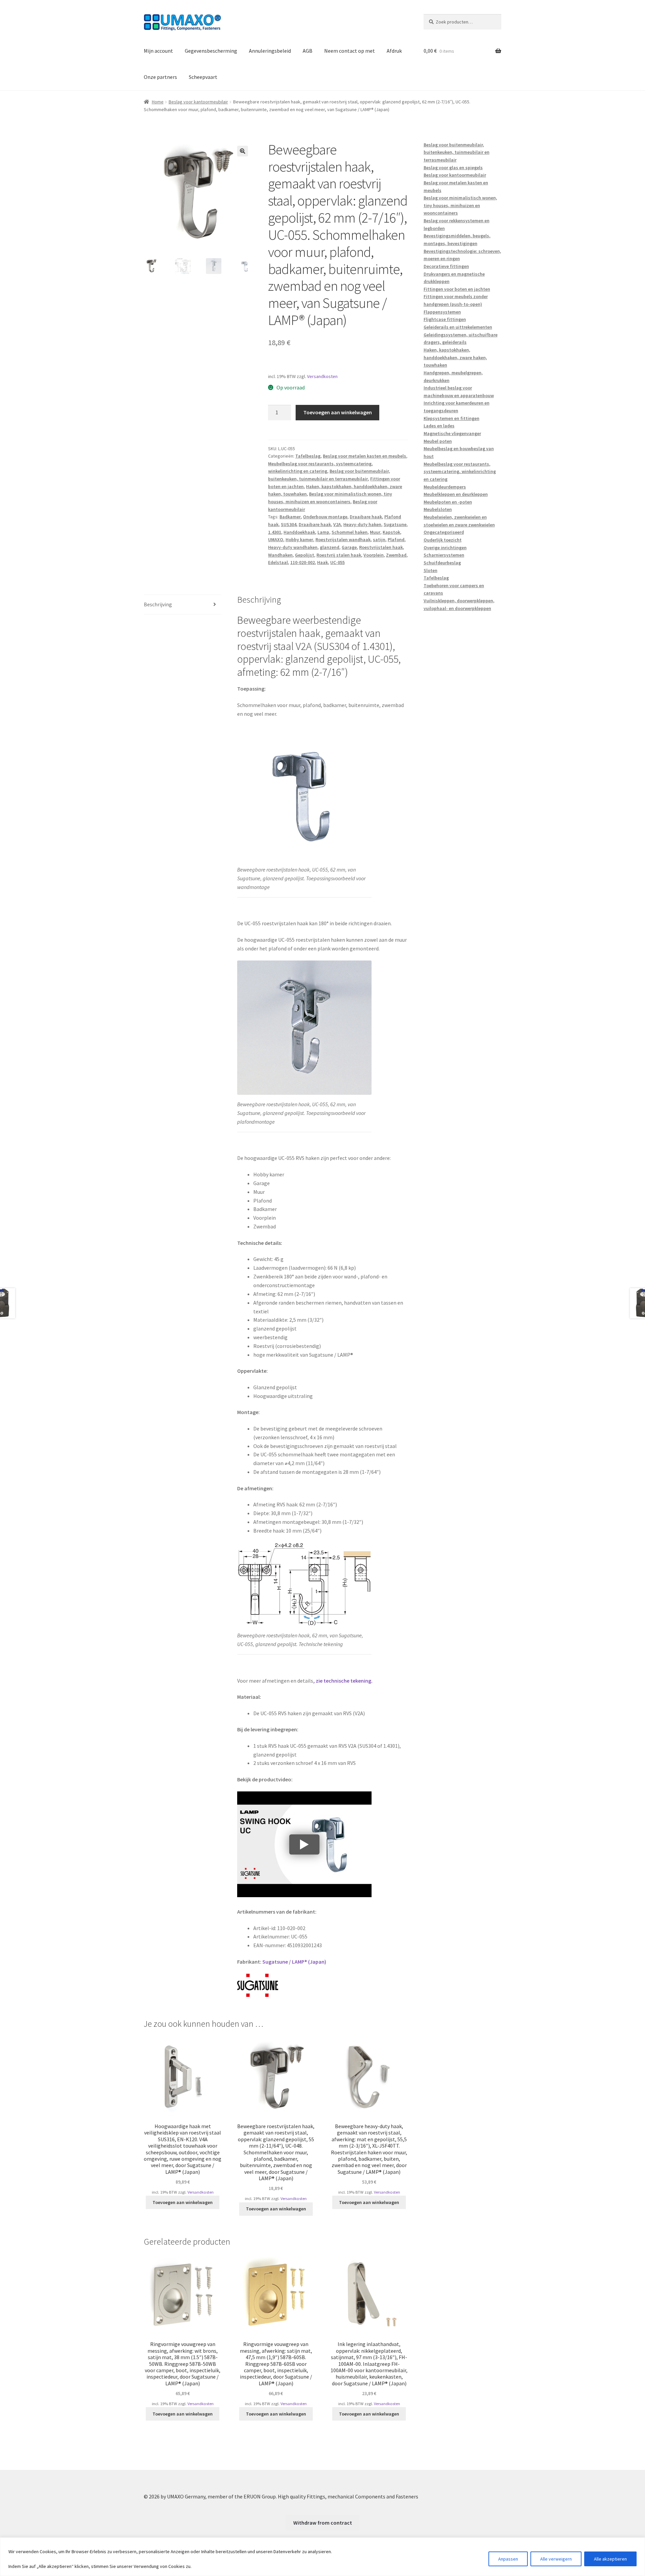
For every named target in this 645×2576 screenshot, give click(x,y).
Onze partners (160, 77)
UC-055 (337, 562)
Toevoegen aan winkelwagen (338, 412)
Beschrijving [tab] (158, 604)
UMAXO (276, 540)
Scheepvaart (203, 77)
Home (158, 102)
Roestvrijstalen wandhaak (343, 540)
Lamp (323, 532)
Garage (349, 547)
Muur (375, 532)
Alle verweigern (556, 2559)
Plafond (396, 540)
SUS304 (289, 524)
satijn (379, 540)
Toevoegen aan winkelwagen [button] (183, 2202)
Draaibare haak (366, 517)
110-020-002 (303, 562)
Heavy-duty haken (362, 524)
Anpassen (508, 2559)
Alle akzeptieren (610, 2559)
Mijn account (158, 51)
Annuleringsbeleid (270, 51)
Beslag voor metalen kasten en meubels (364, 456)
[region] (322, 2557)
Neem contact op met (350, 51)
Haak (322, 562)
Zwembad (396, 555)
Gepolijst (305, 555)
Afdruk (394, 51)
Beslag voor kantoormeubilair (198, 102)
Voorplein (374, 555)
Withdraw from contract (323, 2523)
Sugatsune (395, 524)
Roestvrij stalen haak (339, 555)
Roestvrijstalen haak (381, 547)
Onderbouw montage (325, 517)
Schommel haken (350, 532)
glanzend (330, 547)
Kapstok (391, 532)
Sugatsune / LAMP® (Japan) (294, 1962)
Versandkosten (322, 376)
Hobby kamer (299, 540)
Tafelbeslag (308, 456)
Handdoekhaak (299, 532)
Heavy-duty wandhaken (293, 547)
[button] (243, 151)
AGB (308, 51)
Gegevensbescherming (211, 51)
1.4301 (275, 532)
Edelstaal (278, 562)
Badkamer (290, 517)
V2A (337, 524)
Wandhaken (280, 555)
